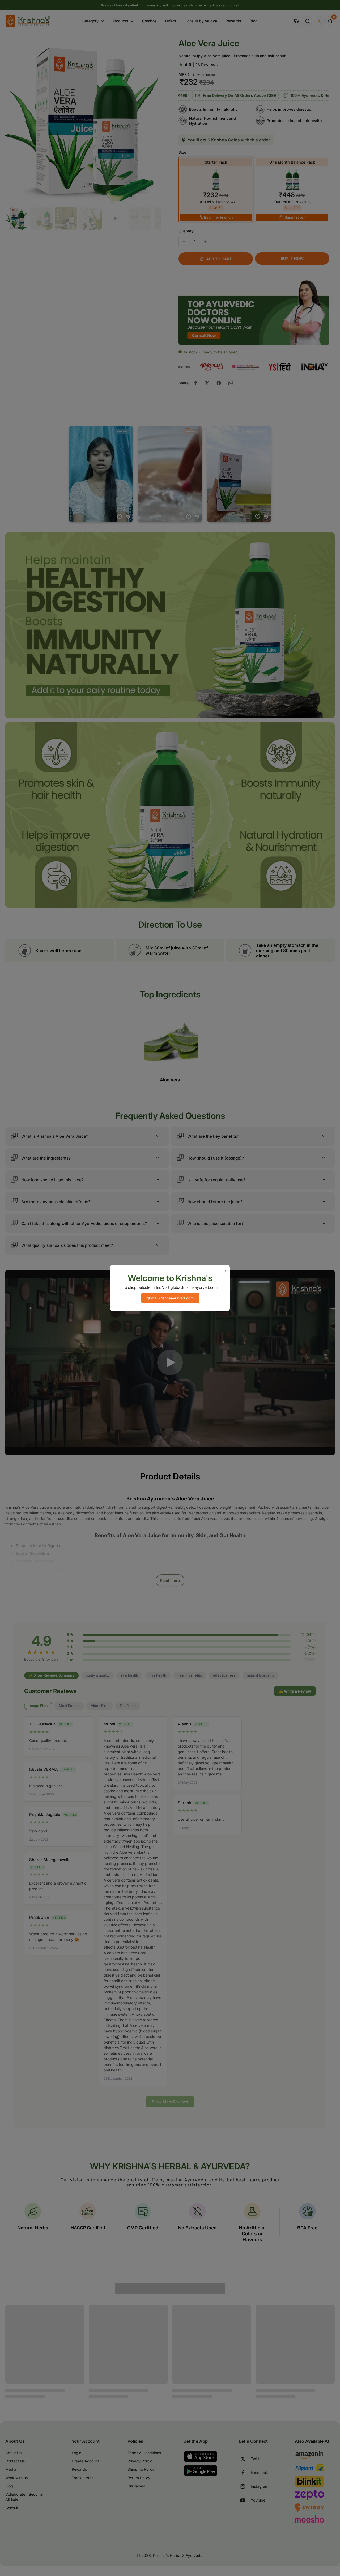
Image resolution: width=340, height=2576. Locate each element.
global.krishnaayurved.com (170, 1298)
